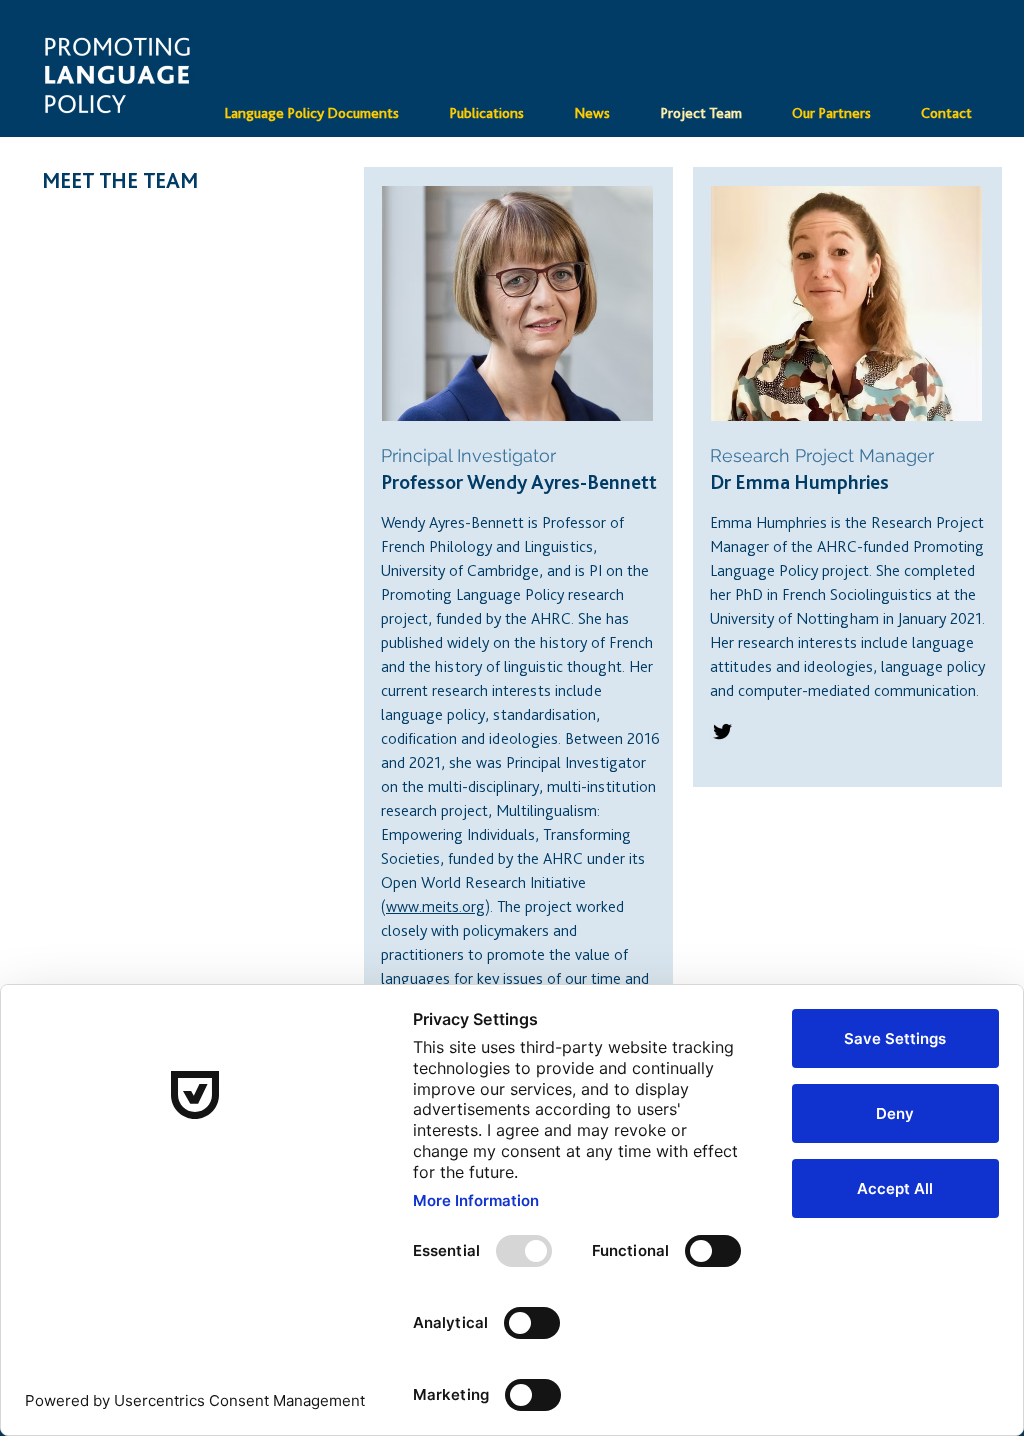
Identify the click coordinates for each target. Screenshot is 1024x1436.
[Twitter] (722, 731)
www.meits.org (435, 906)
